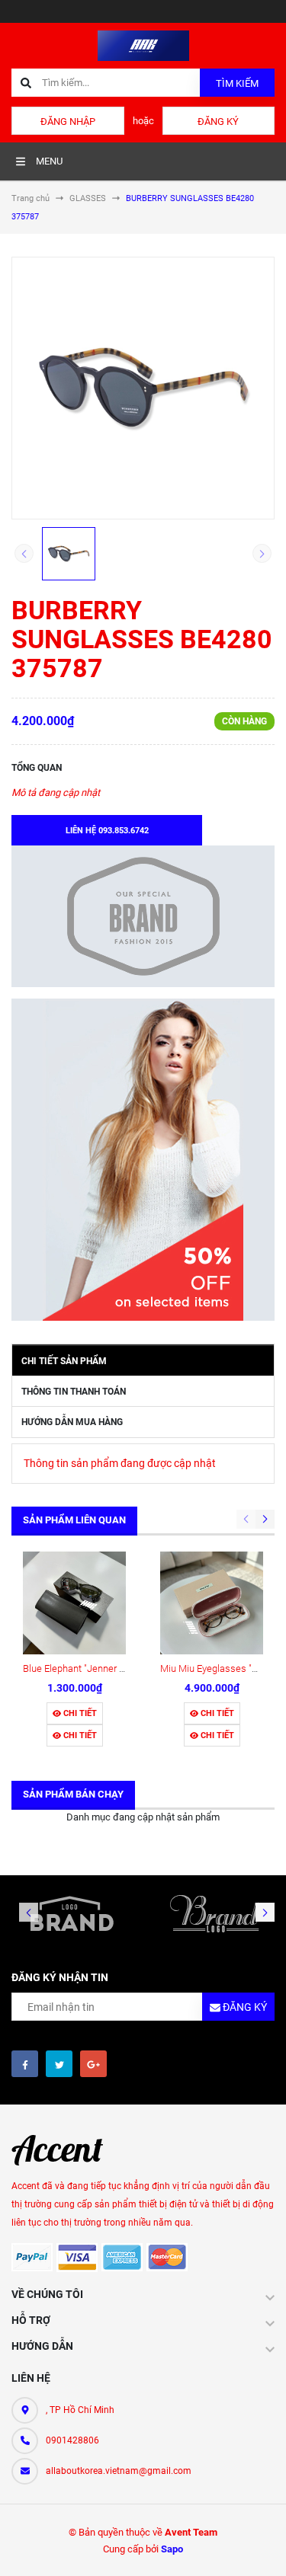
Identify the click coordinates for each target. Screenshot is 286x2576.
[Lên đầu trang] (262, 2547)
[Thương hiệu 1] (72, 1913)
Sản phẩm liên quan (74, 1520)
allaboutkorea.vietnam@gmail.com (119, 2471)
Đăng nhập (68, 121)
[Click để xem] (143, 388)
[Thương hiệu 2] (215, 1913)
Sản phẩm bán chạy (73, 1794)
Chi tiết (79, 1713)
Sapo (172, 2549)
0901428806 (72, 2440)
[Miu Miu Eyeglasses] (212, 1603)
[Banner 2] (143, 1160)
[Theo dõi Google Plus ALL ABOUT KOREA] (93, 2064)
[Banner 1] (143, 916)
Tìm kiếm (237, 83)
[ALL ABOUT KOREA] (65, 2150)
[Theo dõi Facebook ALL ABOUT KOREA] (25, 2064)
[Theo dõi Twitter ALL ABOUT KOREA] (59, 2064)
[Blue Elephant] (74, 1603)
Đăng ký (218, 121)
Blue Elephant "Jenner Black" (84, 1668)
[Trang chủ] (143, 45)
